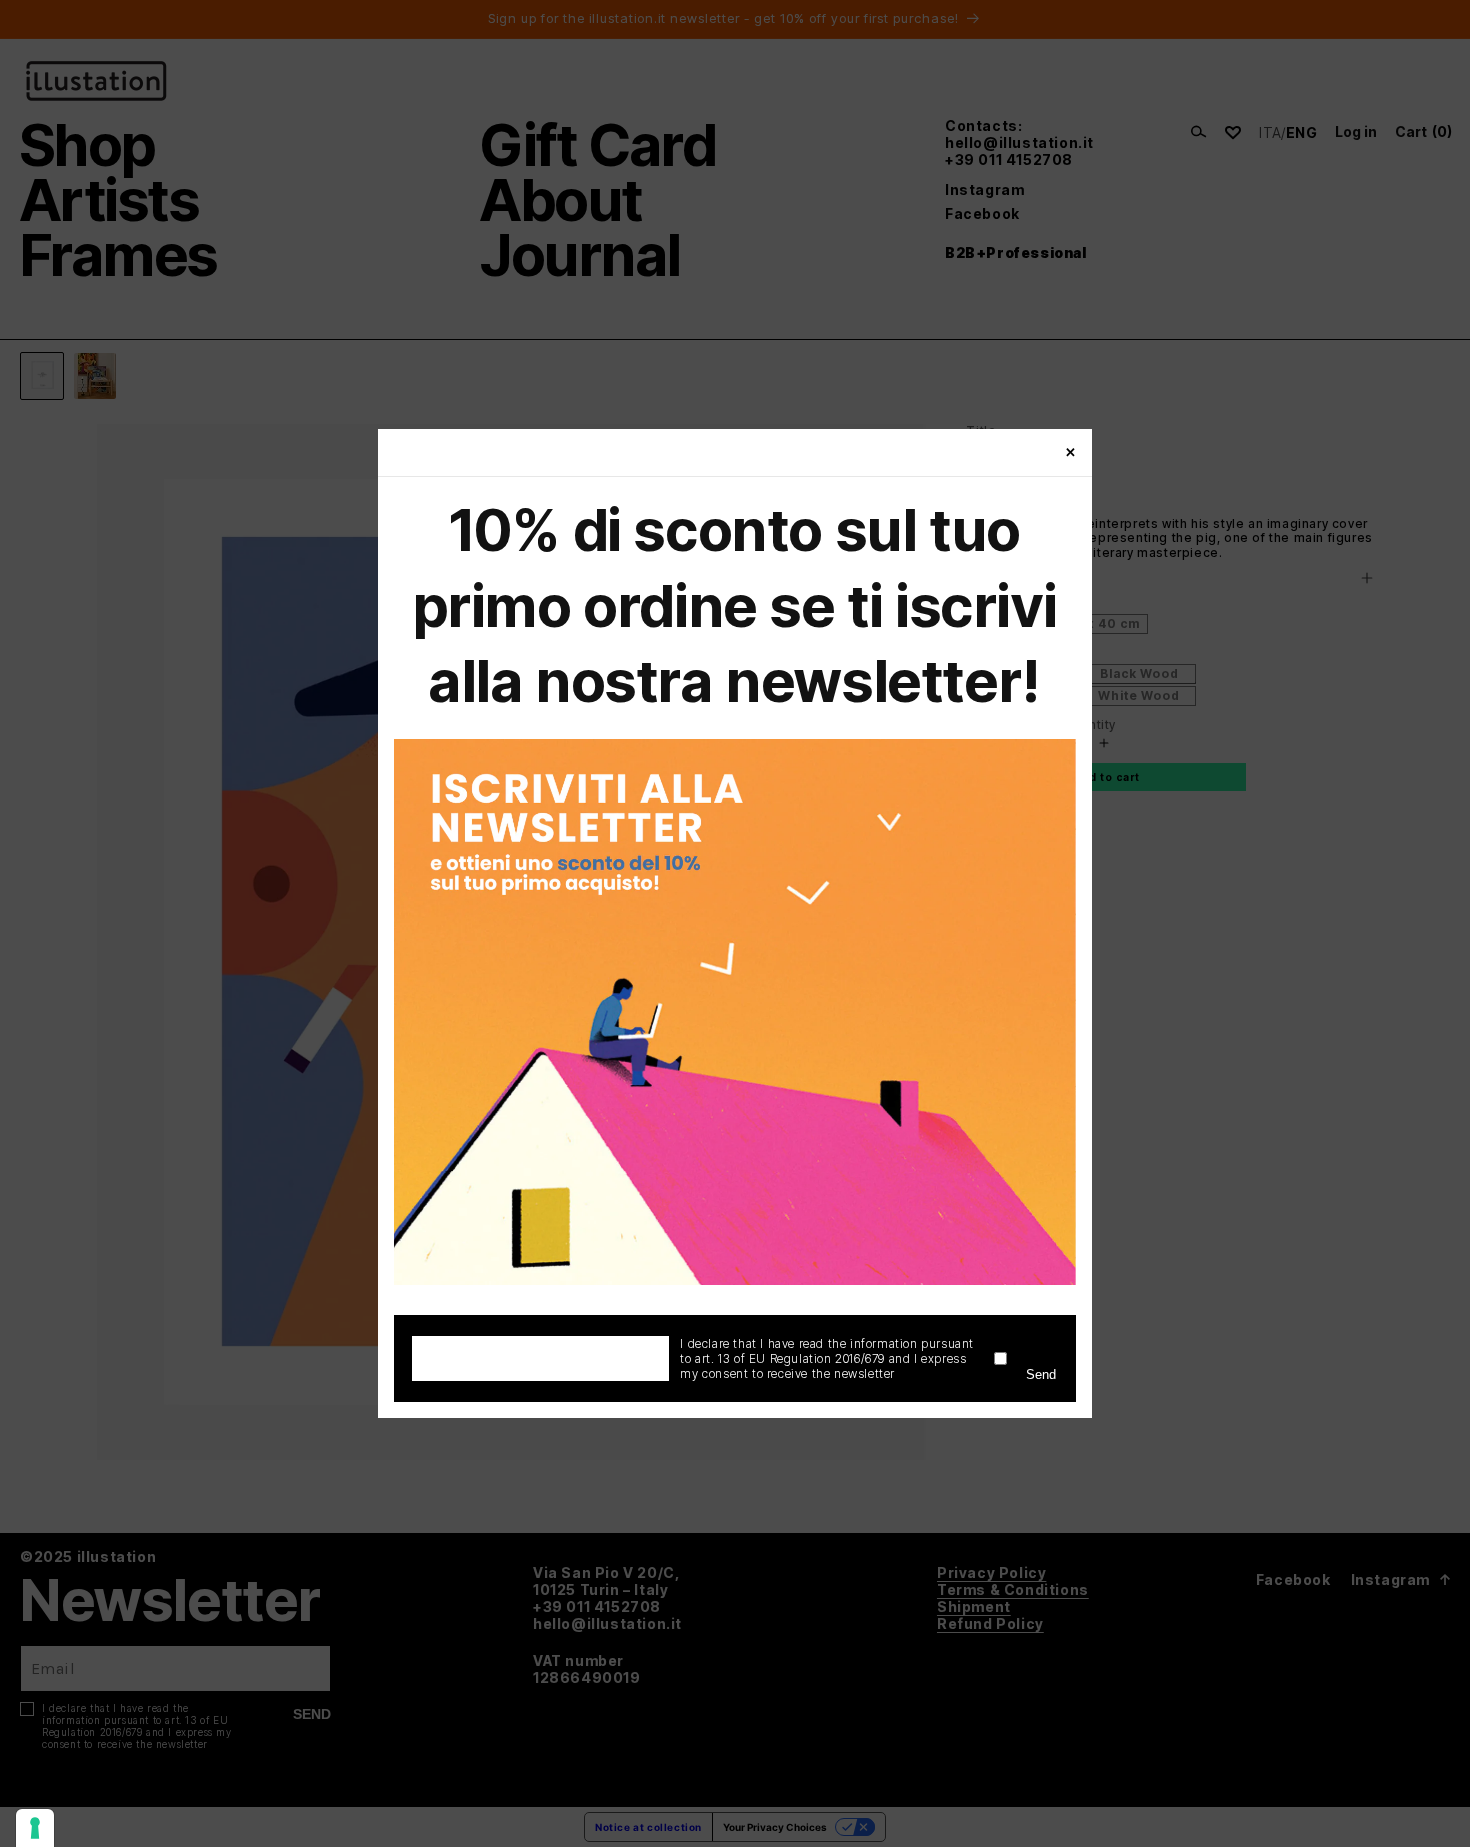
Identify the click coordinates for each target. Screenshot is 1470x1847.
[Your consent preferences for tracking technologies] (35, 1828)
